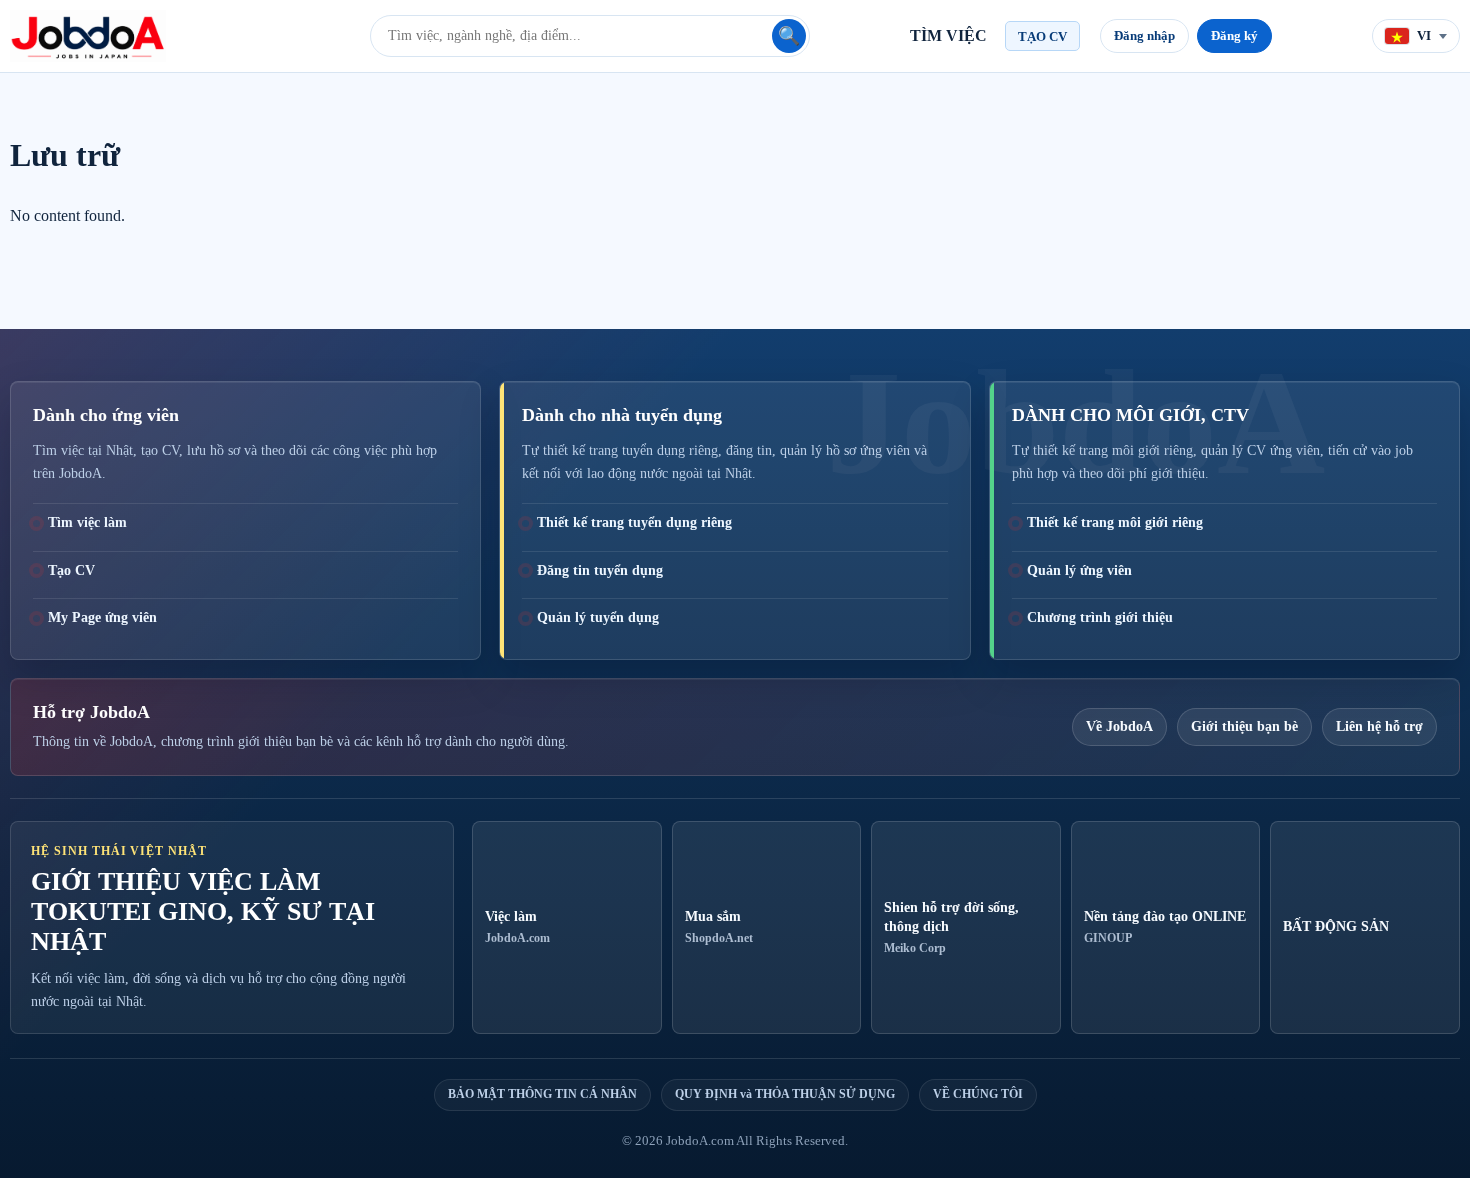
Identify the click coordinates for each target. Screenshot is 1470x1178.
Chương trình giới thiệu (1100, 617)
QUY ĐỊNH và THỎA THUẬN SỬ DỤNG (785, 1094)
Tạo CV (71, 570)
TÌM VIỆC (948, 35)
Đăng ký (1234, 35)
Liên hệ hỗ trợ (1379, 726)
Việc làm (517, 927)
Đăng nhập (1144, 35)
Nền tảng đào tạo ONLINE (1165, 927)
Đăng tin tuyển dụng (600, 570)
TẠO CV (1042, 36)
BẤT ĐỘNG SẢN (1336, 926)
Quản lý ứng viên (1079, 570)
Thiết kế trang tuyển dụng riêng (634, 522)
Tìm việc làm (87, 522)
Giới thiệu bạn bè (1244, 726)
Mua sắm (719, 927)
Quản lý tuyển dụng (598, 617)
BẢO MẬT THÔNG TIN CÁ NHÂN (542, 1094)
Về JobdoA (1119, 726)
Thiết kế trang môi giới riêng (1115, 522)
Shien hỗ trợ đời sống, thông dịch (951, 927)
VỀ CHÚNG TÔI (978, 1094)
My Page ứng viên (102, 617)
